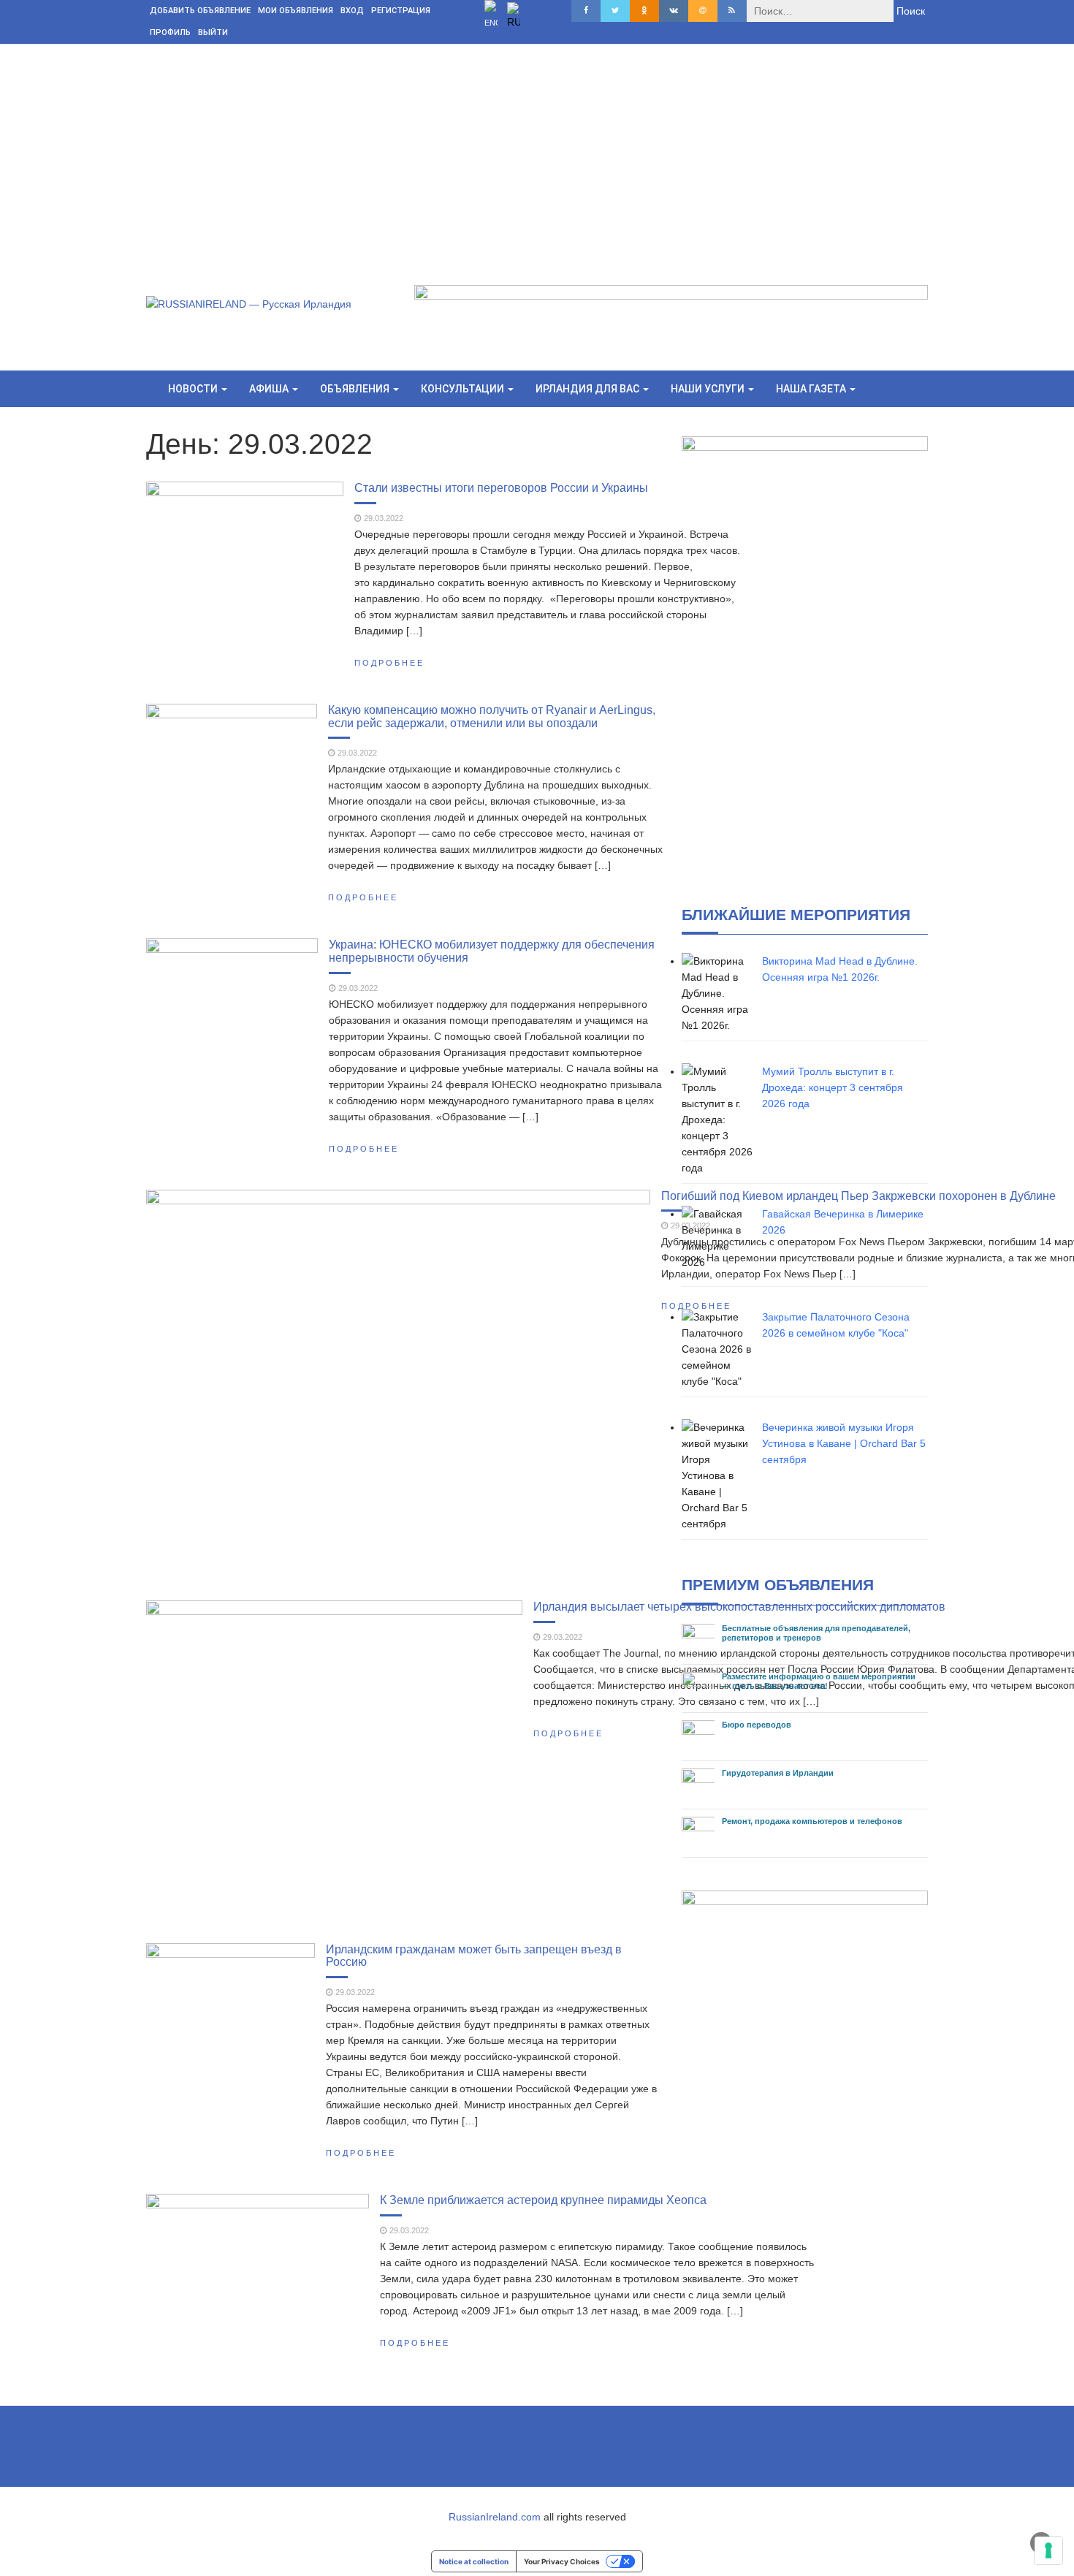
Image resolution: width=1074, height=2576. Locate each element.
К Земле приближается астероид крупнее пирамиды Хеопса (543, 2200)
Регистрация (401, 11)
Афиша (270, 389)
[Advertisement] (537, 153)
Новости (194, 389)
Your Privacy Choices (562, 2561)
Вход (352, 11)
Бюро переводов (757, 1725)
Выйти (213, 33)
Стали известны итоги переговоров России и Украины (501, 487)
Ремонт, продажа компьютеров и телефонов (812, 1821)
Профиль (170, 33)
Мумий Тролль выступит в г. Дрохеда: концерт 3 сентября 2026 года (833, 1087)
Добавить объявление (200, 11)
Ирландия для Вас (589, 389)
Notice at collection (474, 2561)
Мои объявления (296, 11)
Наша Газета (812, 389)
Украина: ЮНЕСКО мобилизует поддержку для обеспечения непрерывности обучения (492, 951)
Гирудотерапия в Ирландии (778, 1773)
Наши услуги (709, 389)
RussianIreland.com (495, 2517)
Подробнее (389, 663)
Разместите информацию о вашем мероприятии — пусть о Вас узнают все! (819, 1681)
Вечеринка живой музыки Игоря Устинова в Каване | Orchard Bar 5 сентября (844, 1443)
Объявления (356, 389)
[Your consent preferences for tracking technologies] (1048, 2550)
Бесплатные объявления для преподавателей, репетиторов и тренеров (816, 1633)
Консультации (464, 389)
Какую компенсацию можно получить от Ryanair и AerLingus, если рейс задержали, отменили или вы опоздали (492, 716)
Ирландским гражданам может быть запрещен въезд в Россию (474, 1956)
